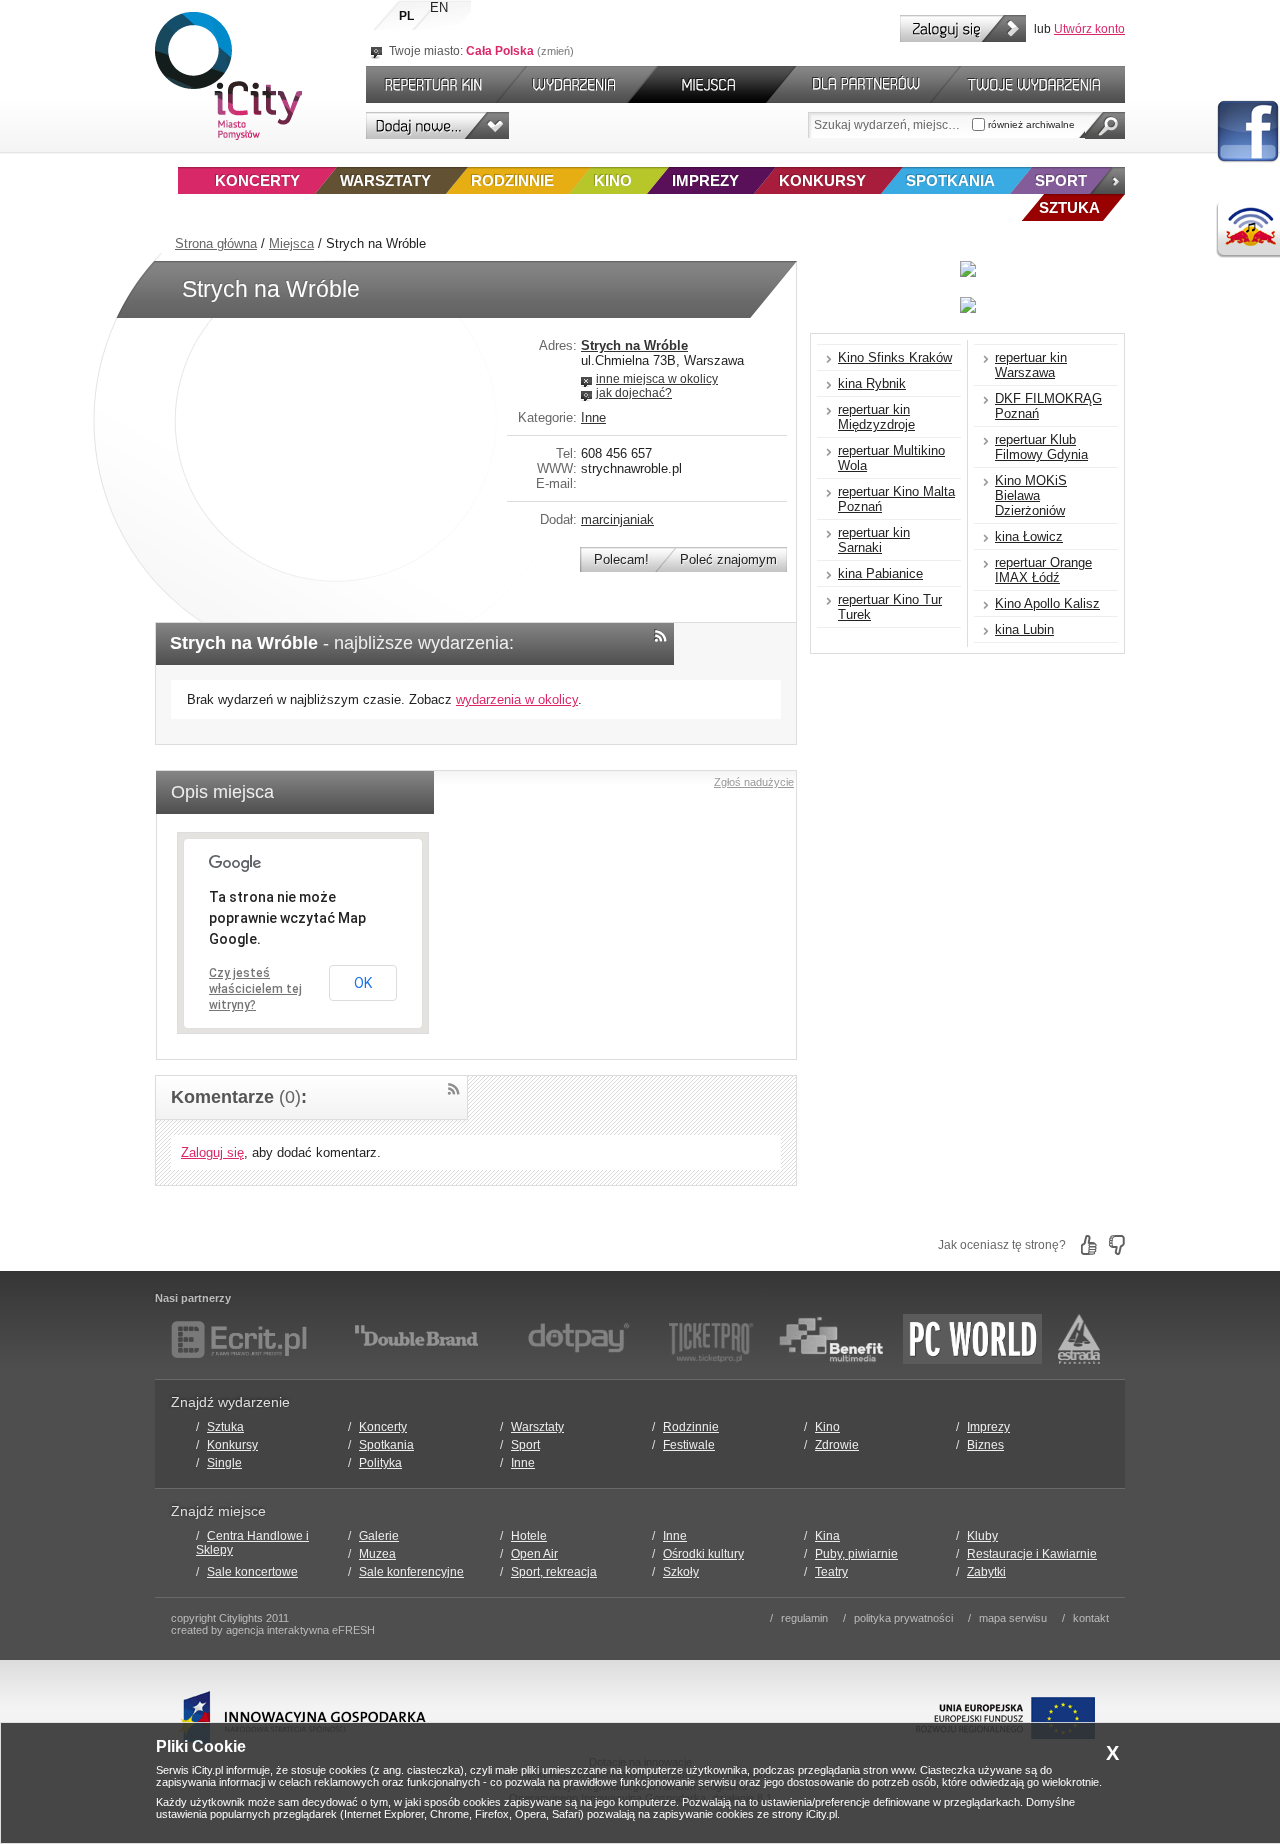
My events (1043, 84)
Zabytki (986, 1572)
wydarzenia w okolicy (517, 699)
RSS (660, 635)
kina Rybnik (872, 383)
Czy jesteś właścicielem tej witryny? (255, 989)
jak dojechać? (634, 393)
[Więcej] (1107, 180)
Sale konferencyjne (411, 1572)
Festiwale (689, 1445)
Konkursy (822, 180)
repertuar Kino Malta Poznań (896, 499)
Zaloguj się (963, 28)
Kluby (982, 1536)
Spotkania (950, 180)
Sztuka (225, 1427)
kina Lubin (1024, 629)
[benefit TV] (831, 1339)
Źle (1117, 1245)
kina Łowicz (1029, 536)
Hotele (529, 1536)
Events (577, 84)
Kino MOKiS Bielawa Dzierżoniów (1031, 495)
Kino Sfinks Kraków (895, 357)
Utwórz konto (1089, 29)
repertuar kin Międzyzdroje (876, 417)
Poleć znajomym (728, 559)
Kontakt (1091, 1618)
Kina (827, 1536)
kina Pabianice (880, 573)
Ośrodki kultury (703, 1554)
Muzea (377, 1554)
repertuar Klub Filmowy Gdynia (1041, 447)
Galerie (379, 1536)
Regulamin (804, 1618)
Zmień (555, 51)
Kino (613, 180)
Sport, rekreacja (554, 1572)
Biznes (985, 1445)
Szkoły (681, 1572)
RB (1248, 229)
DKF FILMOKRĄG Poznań (1048, 406)
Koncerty (257, 180)
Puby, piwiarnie (856, 1554)
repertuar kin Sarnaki (874, 540)
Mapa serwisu (1013, 1618)
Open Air (534, 1554)
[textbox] (890, 125)
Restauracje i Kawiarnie (1032, 1554)
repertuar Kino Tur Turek (890, 607)
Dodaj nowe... (437, 125)
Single (224, 1463)
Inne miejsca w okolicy (657, 379)
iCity (228, 76)
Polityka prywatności (903, 1618)
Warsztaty (385, 180)
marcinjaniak (617, 519)
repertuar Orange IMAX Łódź (1043, 570)
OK (363, 983)
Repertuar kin (429, 84)
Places (712, 84)
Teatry (831, 1572)
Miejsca (291, 243)
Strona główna (216, 243)
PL (406, 16)
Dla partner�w (863, 84)
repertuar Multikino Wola (891, 458)
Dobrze (1089, 1245)
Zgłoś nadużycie (754, 782)
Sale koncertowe (252, 1572)
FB (1248, 132)
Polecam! (621, 559)
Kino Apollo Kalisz (1047, 603)
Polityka (380, 1463)
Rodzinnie (512, 180)
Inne (593, 417)
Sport (1061, 180)
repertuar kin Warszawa (1031, 365)
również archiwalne (1030, 124)
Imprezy (705, 180)
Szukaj (1105, 125)
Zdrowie (837, 1445)
